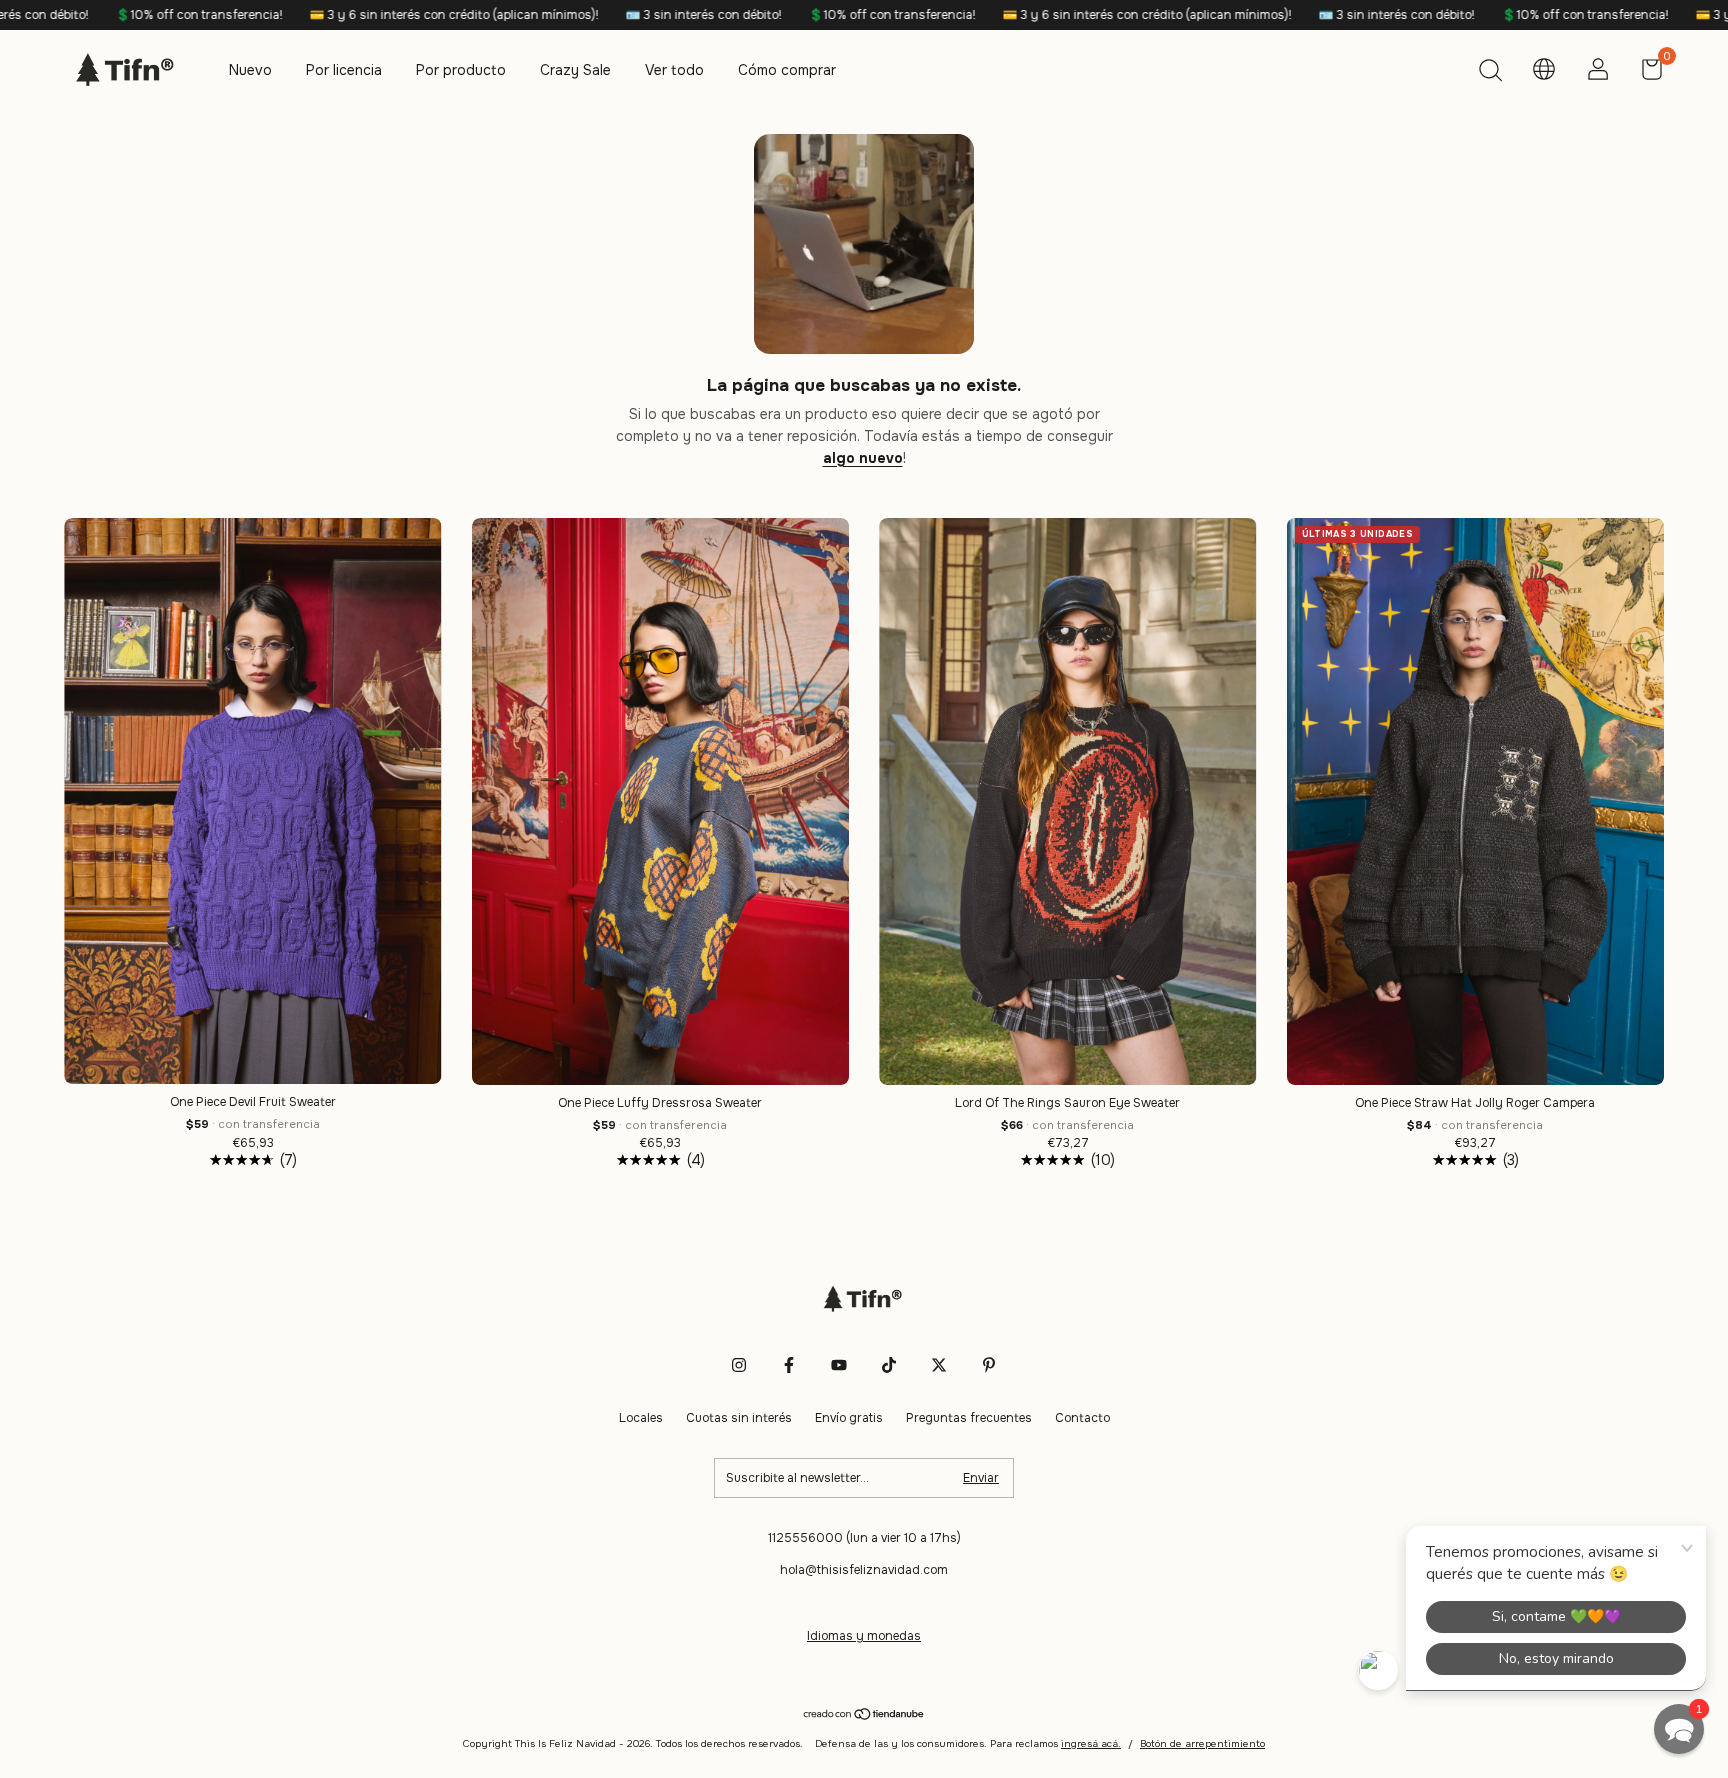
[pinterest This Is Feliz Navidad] (989, 1365)
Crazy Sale (575, 70)
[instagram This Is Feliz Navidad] (739, 1365)
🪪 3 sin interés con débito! (547, 15)
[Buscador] (1490, 73)
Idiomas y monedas (864, 1636)
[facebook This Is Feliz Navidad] (789, 1365)
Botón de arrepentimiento (1202, 1743)
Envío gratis (849, 1418)
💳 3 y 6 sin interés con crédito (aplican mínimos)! (298, 15)
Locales (641, 1418)
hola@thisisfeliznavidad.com (864, 1570)
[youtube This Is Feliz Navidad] (839, 1365)
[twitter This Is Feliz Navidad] (939, 1365)
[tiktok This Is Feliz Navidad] (889, 1365)
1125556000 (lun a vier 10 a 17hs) (864, 1538)
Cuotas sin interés (739, 1418)
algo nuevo (863, 458)
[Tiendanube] (864, 1716)
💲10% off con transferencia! (736, 15)
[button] (1679, 1729)
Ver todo (674, 70)
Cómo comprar (787, 70)
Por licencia (344, 70)
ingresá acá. (1091, 1743)
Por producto (461, 70)
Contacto (1082, 1418)
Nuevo (250, 70)
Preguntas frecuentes (969, 1418)
